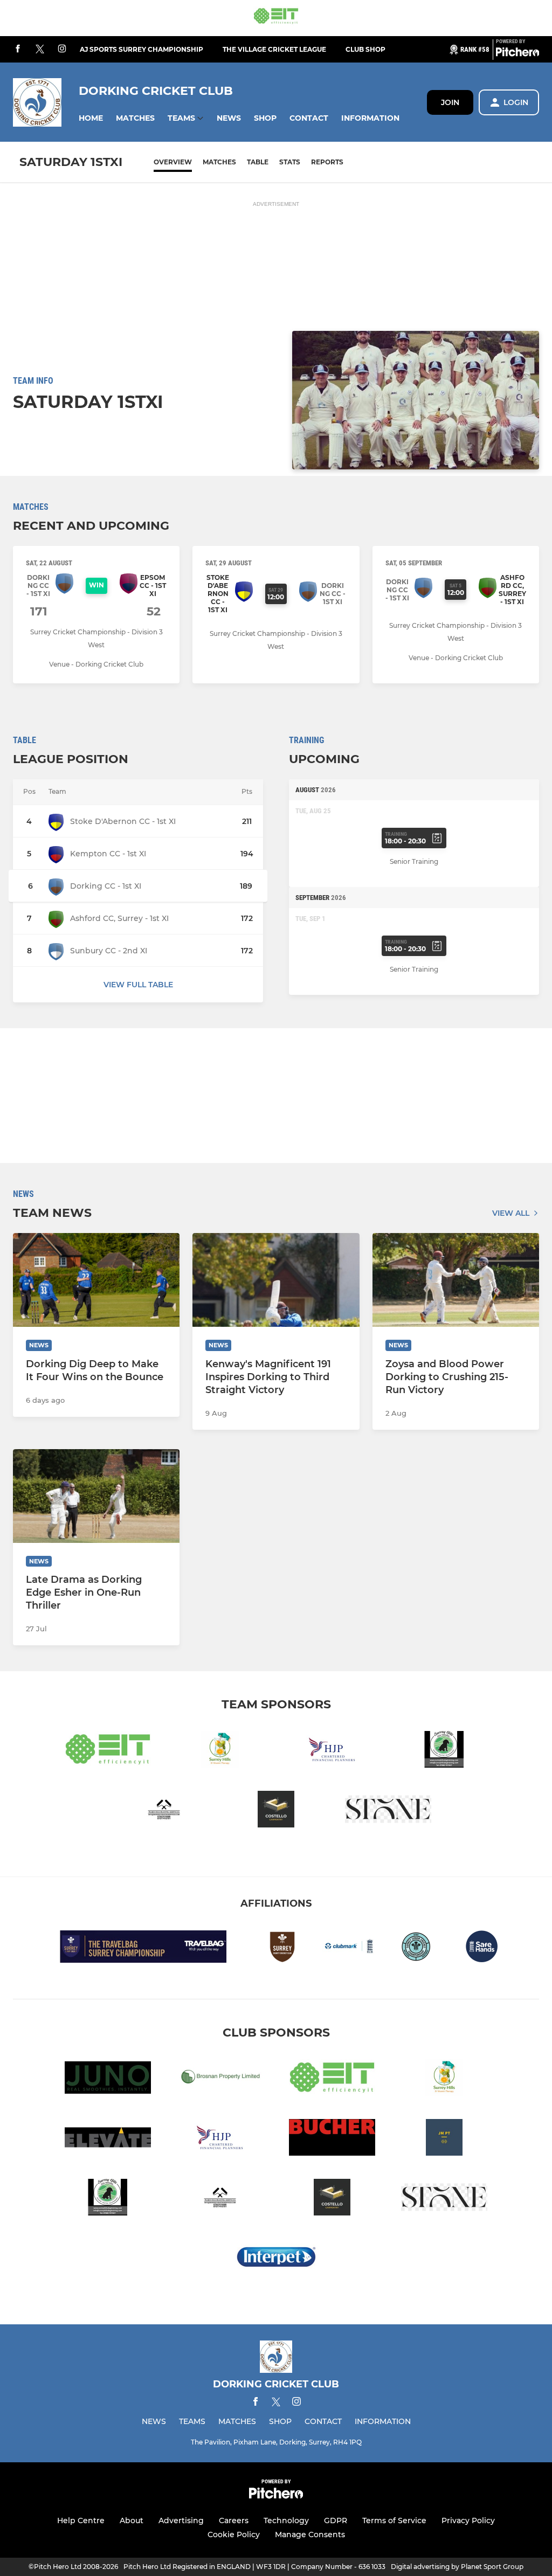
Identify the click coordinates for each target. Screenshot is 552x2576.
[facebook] (18, 49)
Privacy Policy (468, 2520)
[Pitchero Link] (517, 54)
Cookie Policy (234, 2535)
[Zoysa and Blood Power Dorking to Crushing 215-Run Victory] (456, 1280)
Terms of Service (394, 2520)
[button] (91, 118)
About (132, 2520)
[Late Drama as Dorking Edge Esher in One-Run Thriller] (96, 1496)
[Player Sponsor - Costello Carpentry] (276, 1811)
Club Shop (365, 49)
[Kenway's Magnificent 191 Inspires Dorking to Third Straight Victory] (276, 1280)
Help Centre (81, 2520)
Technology (286, 2520)
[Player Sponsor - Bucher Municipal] (332, 2139)
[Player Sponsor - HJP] (332, 1751)
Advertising (181, 2520)
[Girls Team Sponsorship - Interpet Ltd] (276, 2259)
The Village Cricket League (274, 49)
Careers (234, 2520)
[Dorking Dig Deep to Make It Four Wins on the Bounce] (96, 1280)
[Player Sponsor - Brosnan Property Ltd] (220, 2079)
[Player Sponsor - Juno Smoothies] (108, 2079)
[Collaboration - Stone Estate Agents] (388, 1811)
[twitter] (40, 50)
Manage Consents (310, 2535)
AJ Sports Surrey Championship (142, 49)
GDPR (336, 2520)
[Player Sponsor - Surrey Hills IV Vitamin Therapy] (220, 1751)
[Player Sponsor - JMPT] (444, 2139)
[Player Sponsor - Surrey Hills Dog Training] (444, 1751)
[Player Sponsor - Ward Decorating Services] (164, 1811)
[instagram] (62, 49)
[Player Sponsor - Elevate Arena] (108, 2139)
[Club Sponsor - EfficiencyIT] (276, 18)
